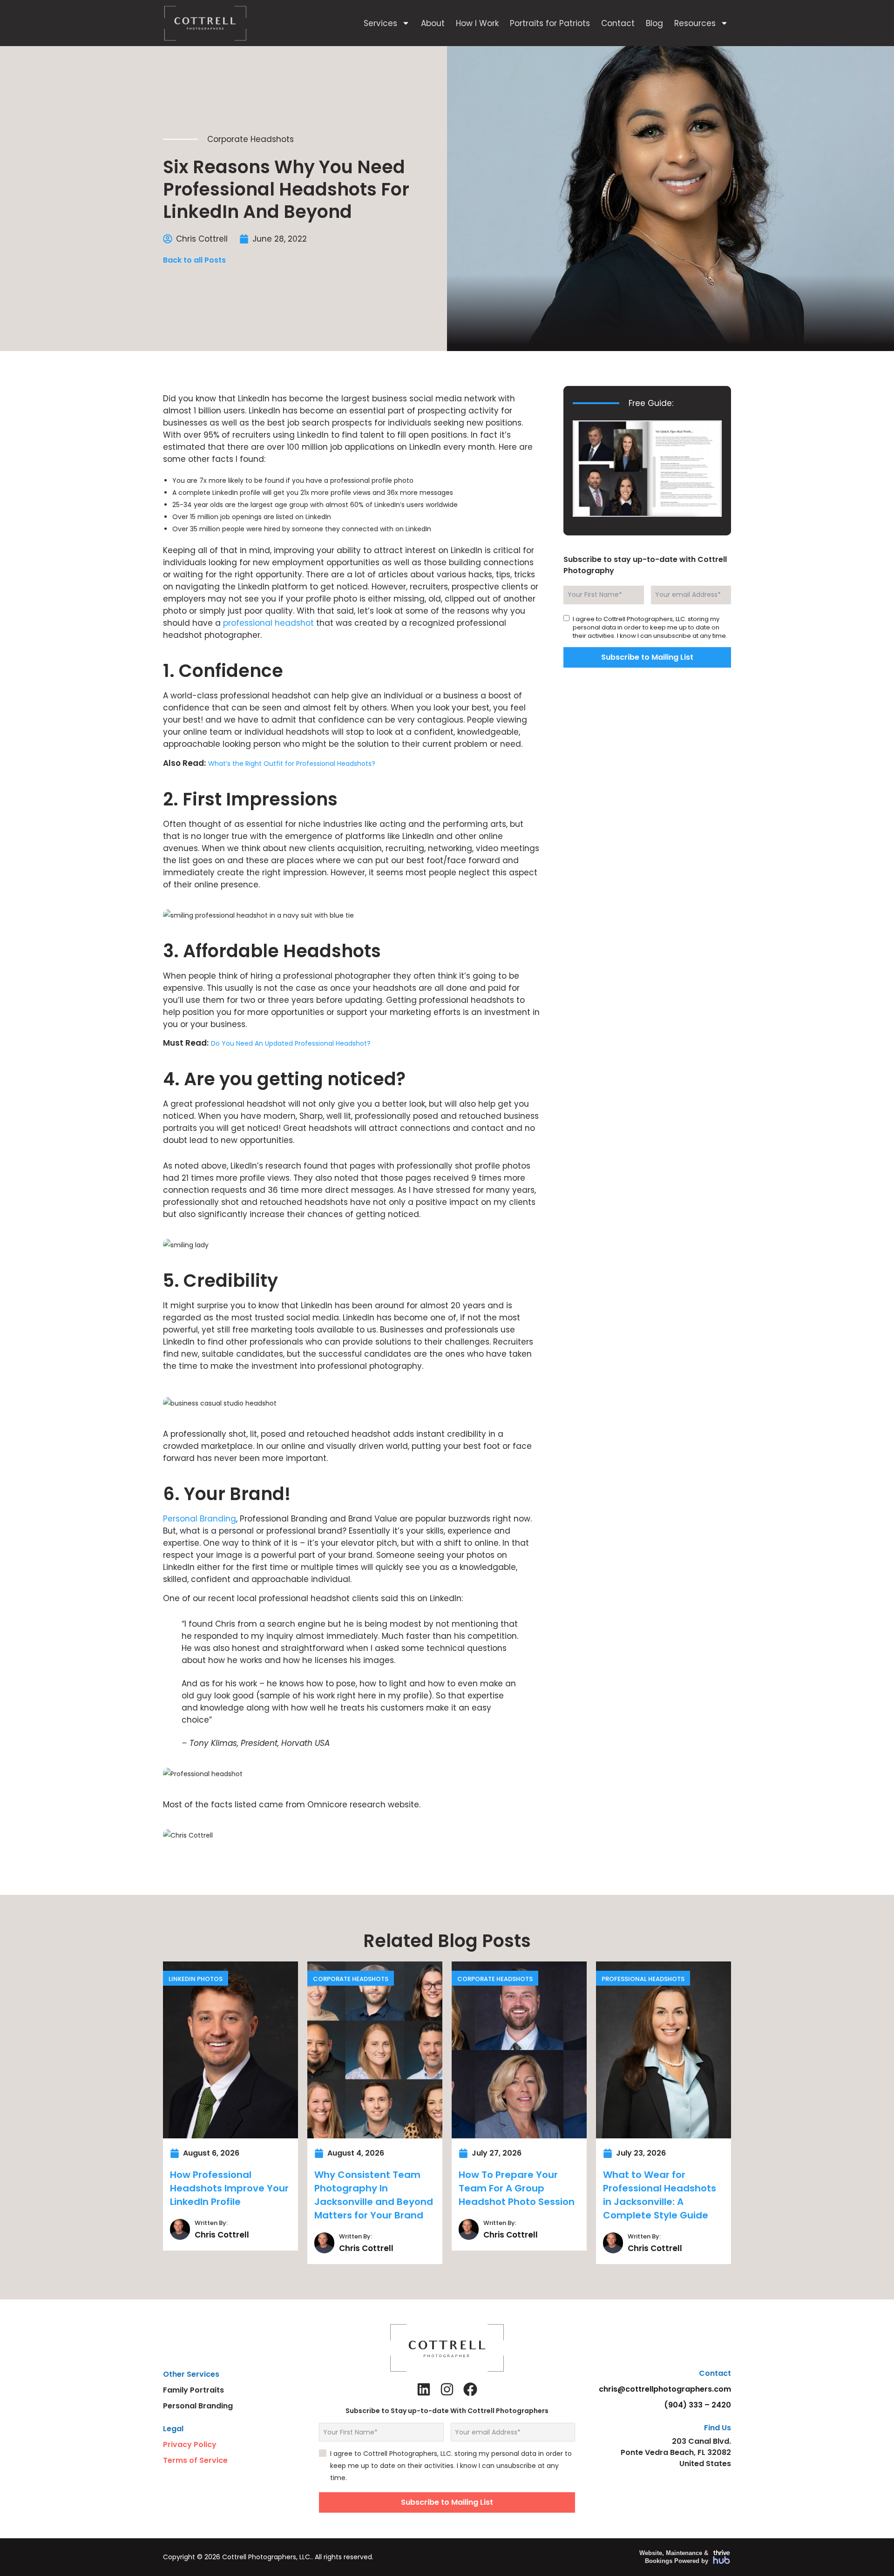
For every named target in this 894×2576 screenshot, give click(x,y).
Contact (618, 23)
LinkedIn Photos (196, 1979)
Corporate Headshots (251, 139)
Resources (695, 23)
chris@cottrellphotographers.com (665, 2389)
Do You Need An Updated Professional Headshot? (291, 1043)
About (433, 23)
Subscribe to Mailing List (647, 657)
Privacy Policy (190, 2444)
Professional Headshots (643, 1979)
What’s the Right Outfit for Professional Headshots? (292, 764)
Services (380, 23)
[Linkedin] (424, 2389)
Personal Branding (200, 1519)
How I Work (477, 23)
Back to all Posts (194, 260)
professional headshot (268, 623)
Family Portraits (193, 2390)
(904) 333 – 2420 (698, 2405)
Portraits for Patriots (550, 23)
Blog (654, 23)
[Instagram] (447, 2389)
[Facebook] (470, 2389)
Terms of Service (195, 2460)
